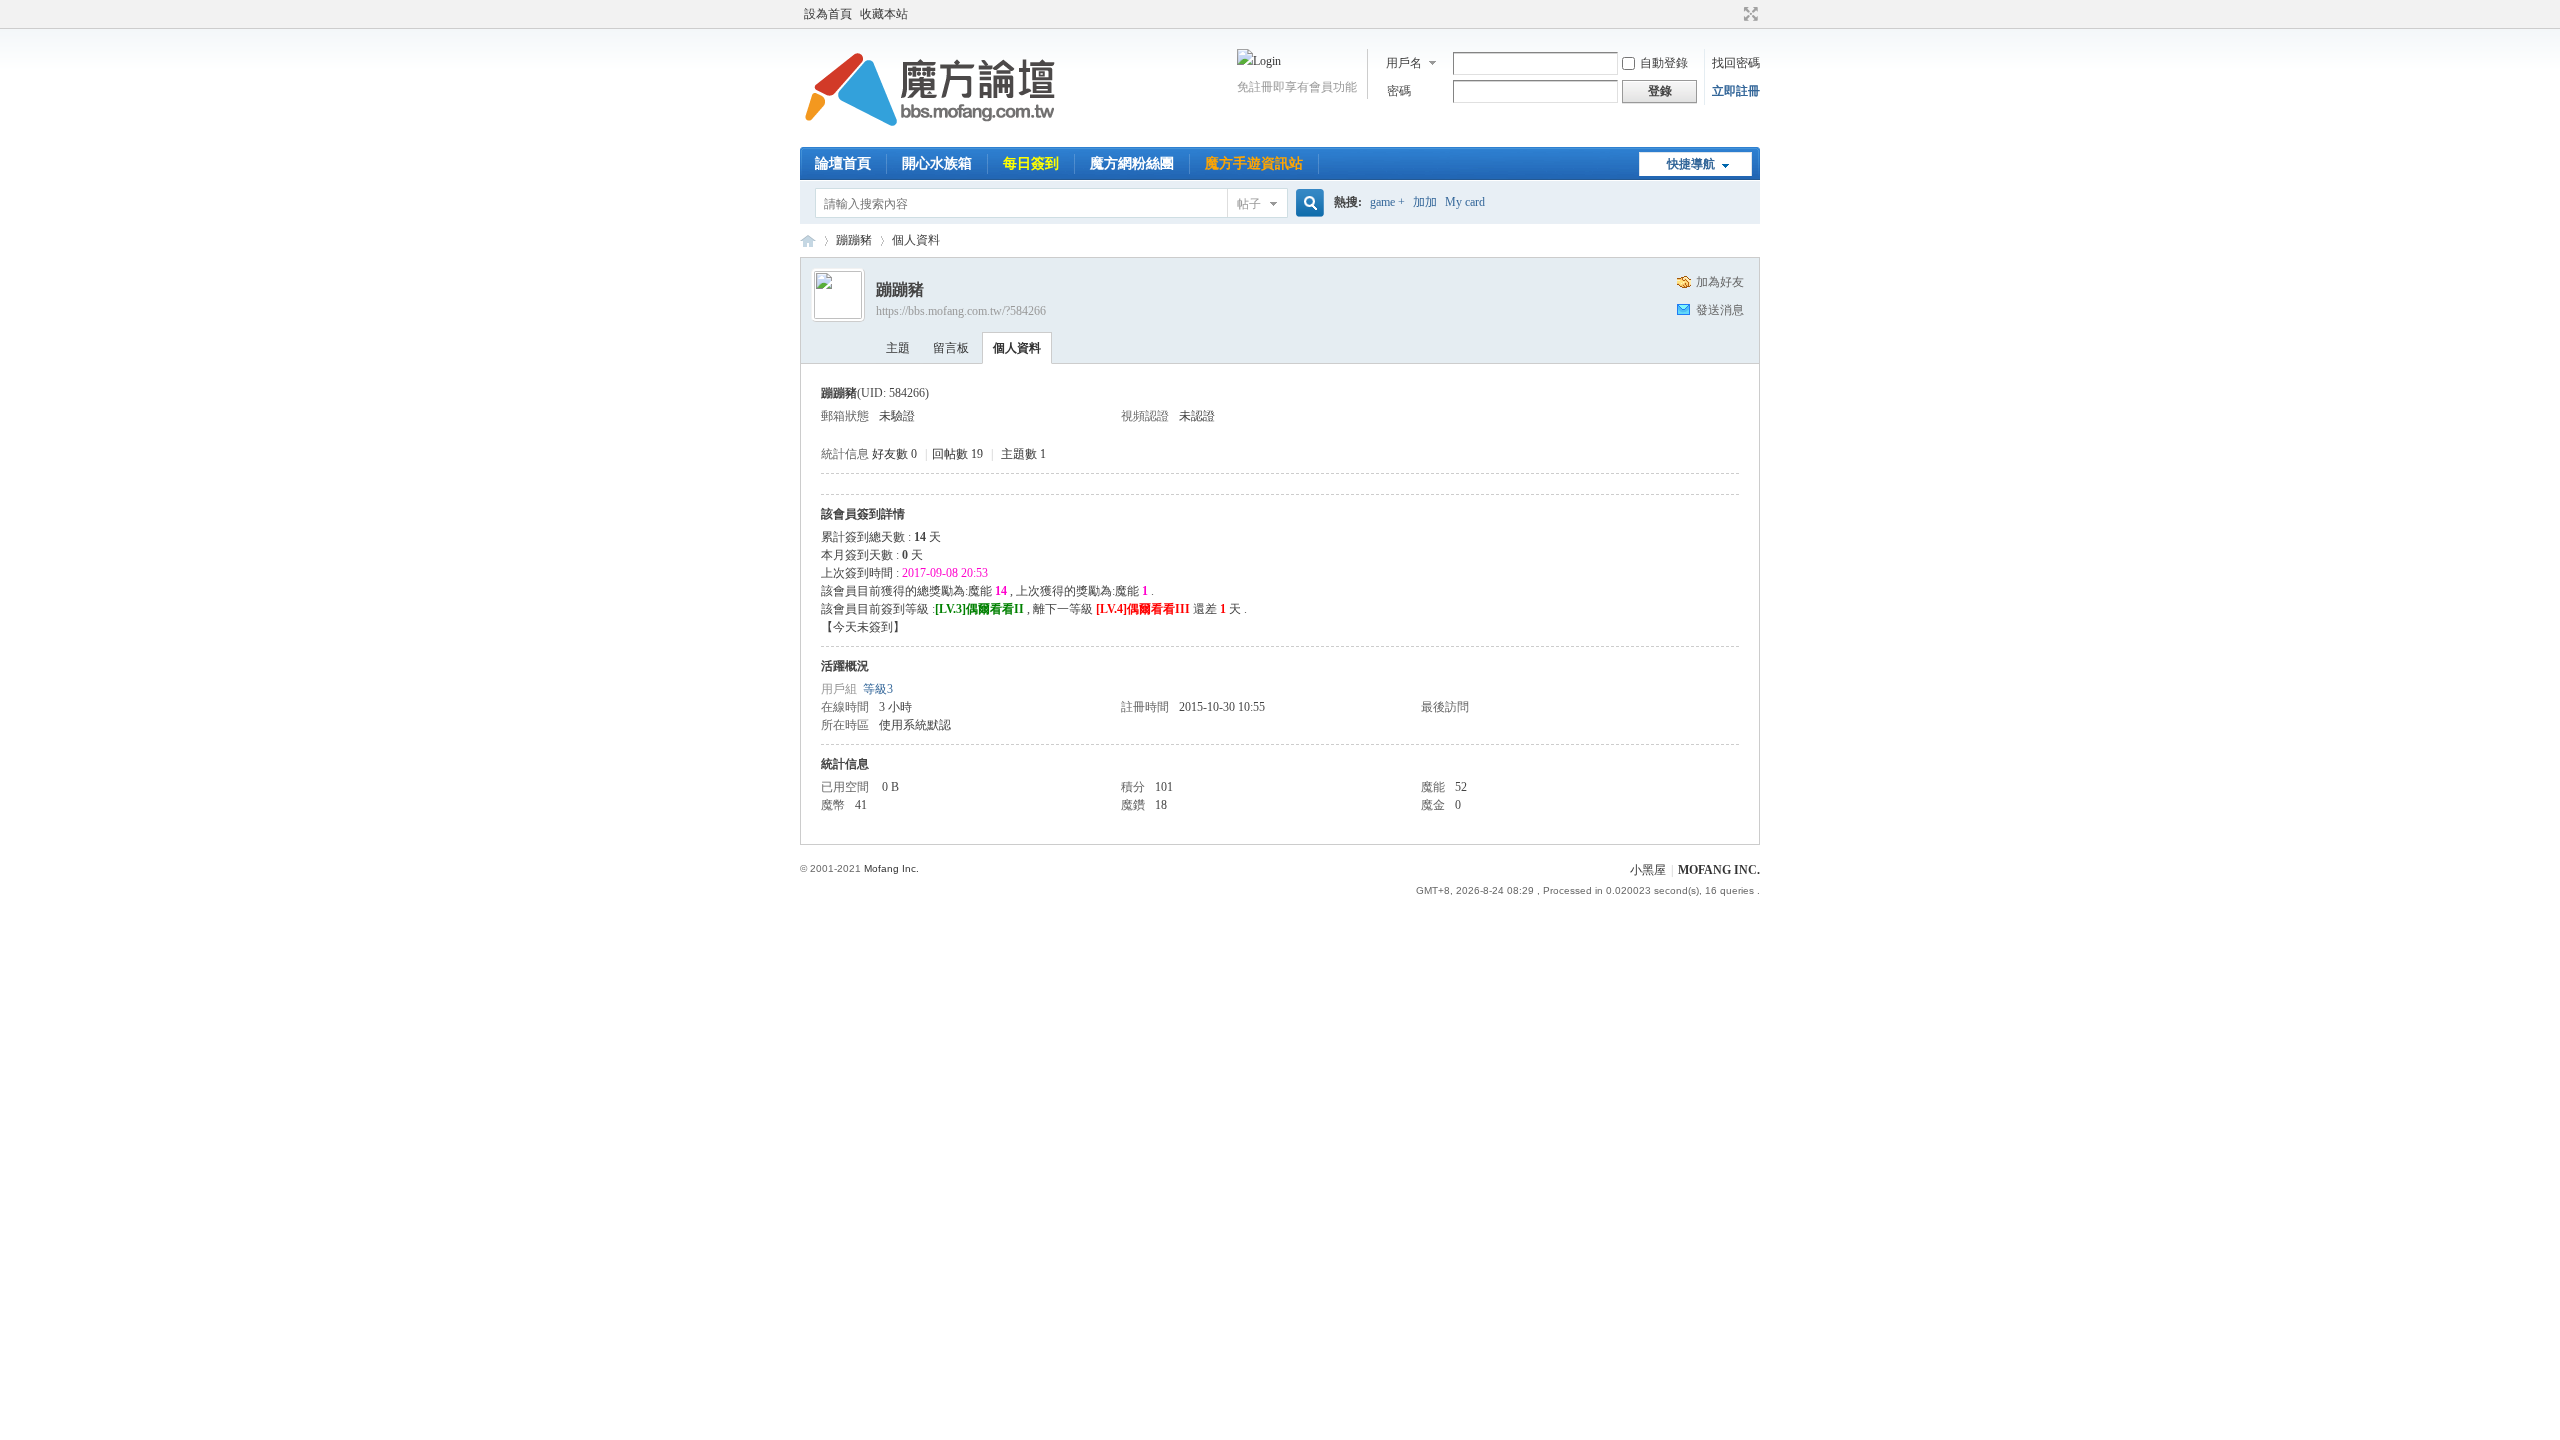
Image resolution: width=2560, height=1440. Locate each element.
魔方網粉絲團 (1132, 163)
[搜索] (1307, 203)
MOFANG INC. (1719, 870)
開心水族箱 (937, 163)
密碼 (1399, 91)
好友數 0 (894, 454)
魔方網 (808, 240)
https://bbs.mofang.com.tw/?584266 (961, 311)
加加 (1425, 202)
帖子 (1249, 204)
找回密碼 (1736, 63)
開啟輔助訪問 (1732, 14)
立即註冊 (1736, 91)
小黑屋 (1648, 870)
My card (1465, 202)
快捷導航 (1691, 164)
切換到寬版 (1748, 14)
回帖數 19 (957, 454)
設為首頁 (828, 14)
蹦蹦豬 (854, 240)
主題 (898, 348)
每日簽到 (1031, 163)
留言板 (951, 348)
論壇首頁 (843, 163)
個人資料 (1017, 348)
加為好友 (1720, 282)
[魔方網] (930, 135)
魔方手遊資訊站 (1254, 163)
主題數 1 (1023, 454)
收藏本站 (884, 14)
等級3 (878, 689)
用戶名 (1404, 63)
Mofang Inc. (891, 868)
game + (1387, 202)
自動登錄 (1664, 63)
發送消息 (1720, 310)
